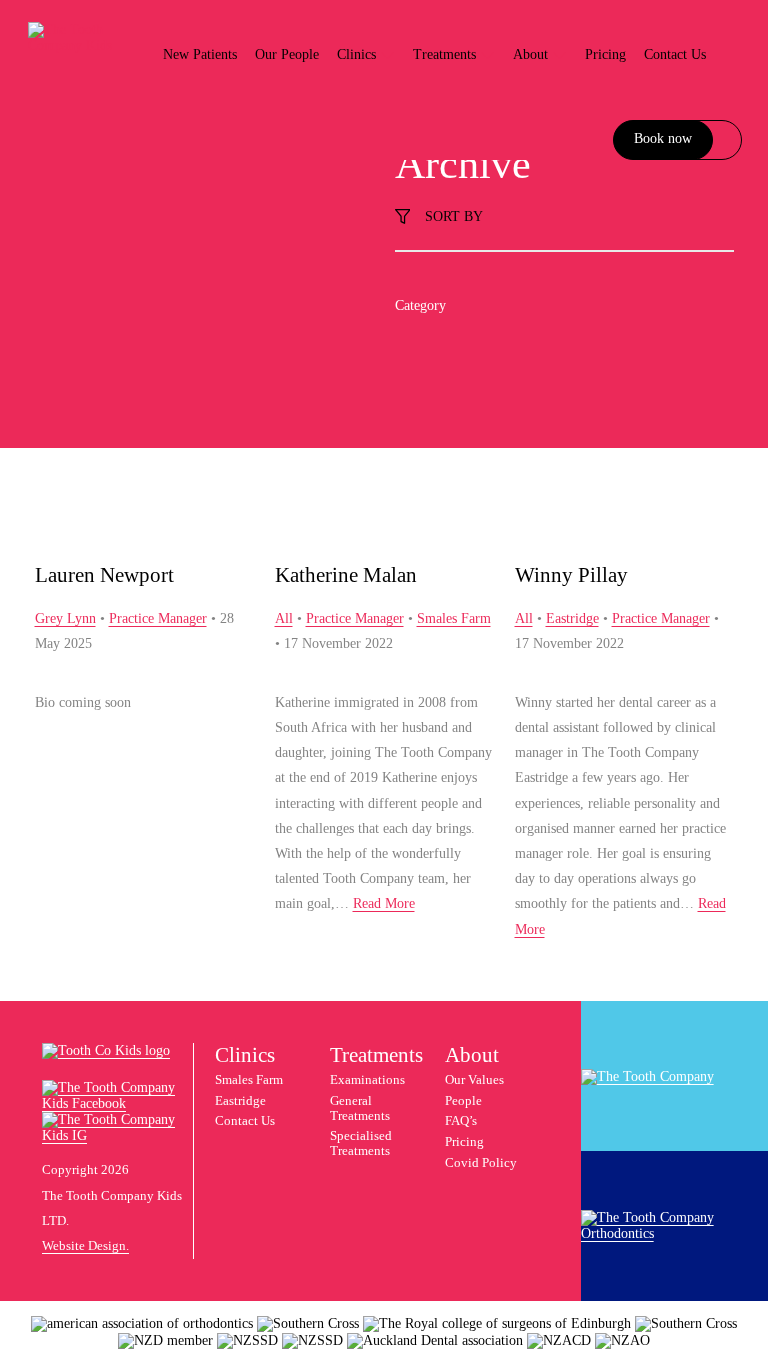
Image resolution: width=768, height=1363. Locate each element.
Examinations (367, 1080)
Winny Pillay (571, 575)
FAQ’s (461, 1121)
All (284, 618)
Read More (384, 903)
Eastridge (572, 618)
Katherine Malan (346, 575)
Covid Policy (481, 1163)
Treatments (446, 54)
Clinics (358, 54)
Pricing (605, 54)
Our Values (474, 1080)
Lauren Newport (104, 575)
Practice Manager (158, 618)
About (532, 54)
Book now (663, 138)
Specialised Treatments (361, 1143)
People (463, 1101)
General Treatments (360, 1108)
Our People (287, 54)
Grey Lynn (65, 618)
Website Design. (85, 1246)
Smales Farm (454, 618)
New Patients (200, 54)
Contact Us (675, 54)
